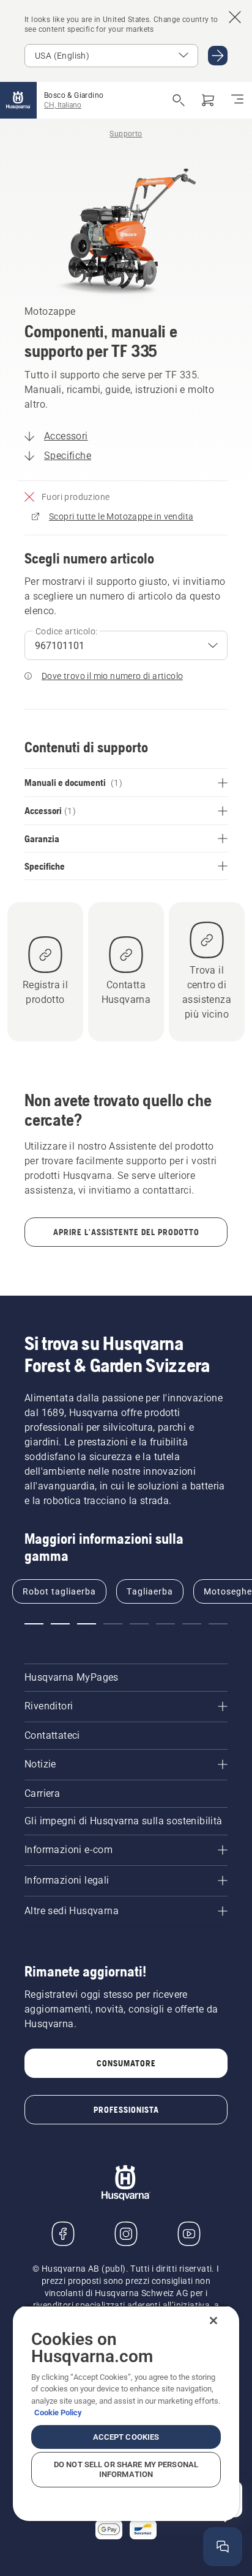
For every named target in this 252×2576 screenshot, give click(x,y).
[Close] (213, 2321)
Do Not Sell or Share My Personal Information (126, 2469)
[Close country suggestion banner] (235, 17)
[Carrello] (208, 100)
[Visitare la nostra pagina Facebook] (63, 2234)
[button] (34, 1624)
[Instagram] (126, 2234)
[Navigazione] (237, 100)
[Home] (18, 100)
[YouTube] (189, 2234)
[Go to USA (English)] (218, 56)
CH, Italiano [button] (63, 105)
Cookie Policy (58, 2413)
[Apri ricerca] (179, 100)
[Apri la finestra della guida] (223, 2547)
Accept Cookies (126, 2437)
